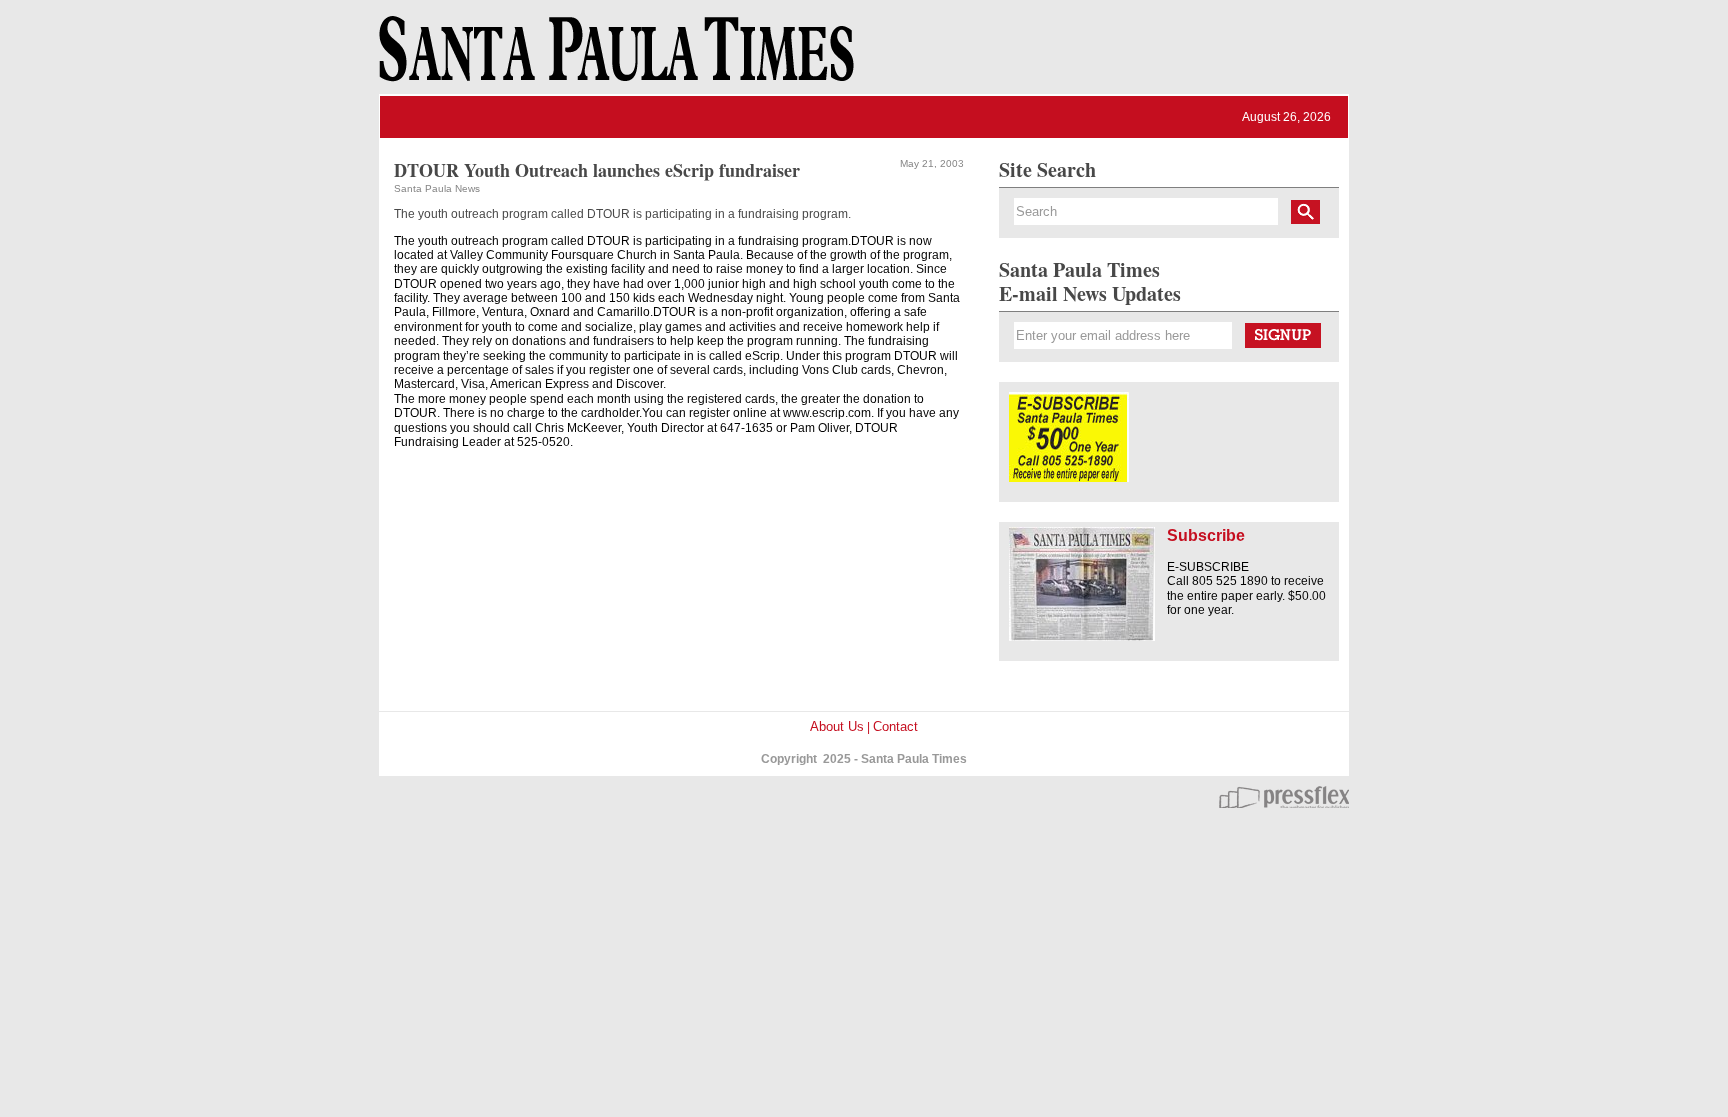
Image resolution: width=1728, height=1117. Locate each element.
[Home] (613, 58)
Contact (895, 726)
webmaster (1284, 797)
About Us (837, 726)
